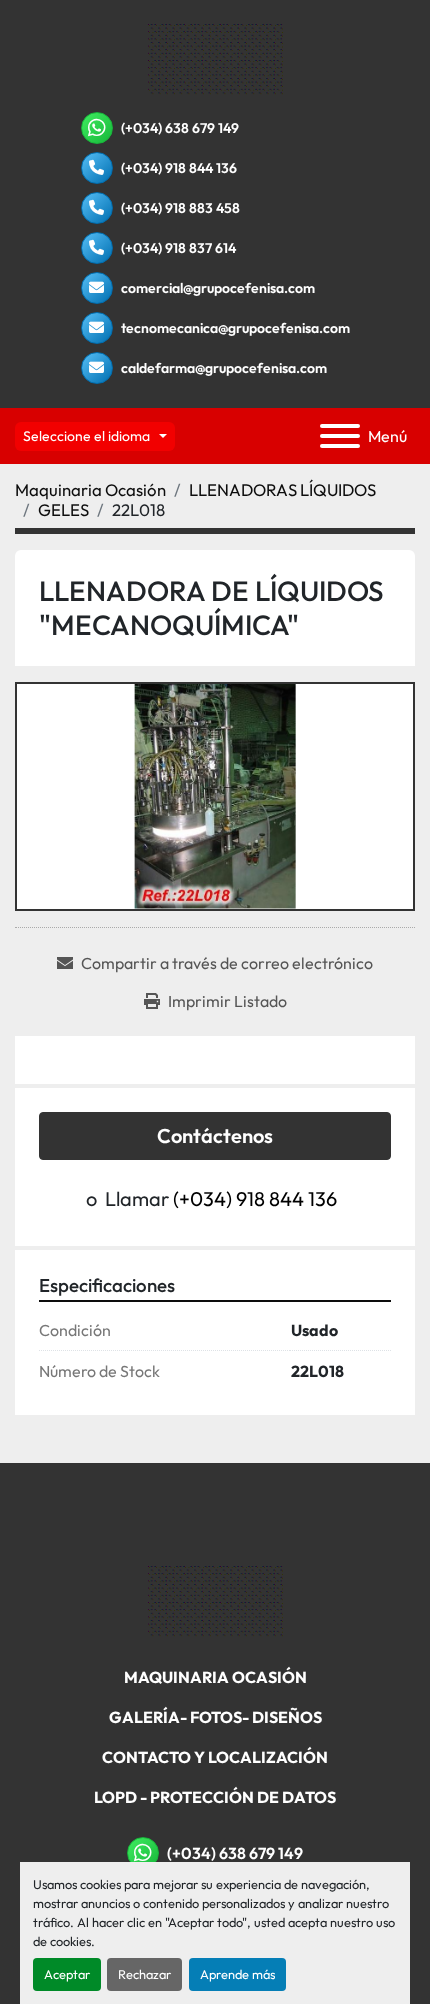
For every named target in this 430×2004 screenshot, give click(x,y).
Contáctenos (215, 1135)
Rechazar (144, 1974)
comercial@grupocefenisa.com (218, 288)
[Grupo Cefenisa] (215, 1600)
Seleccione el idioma (86, 436)
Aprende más (237, 1974)
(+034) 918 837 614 (178, 248)
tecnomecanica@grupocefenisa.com (235, 328)
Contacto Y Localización (215, 1757)
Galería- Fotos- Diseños (215, 1717)
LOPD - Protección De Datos (215, 1797)
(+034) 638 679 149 (180, 128)
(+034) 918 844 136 (179, 168)
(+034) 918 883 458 (180, 208)
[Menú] (340, 436)
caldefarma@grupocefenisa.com (224, 368)
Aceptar (67, 1974)
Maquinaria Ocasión (215, 1677)
